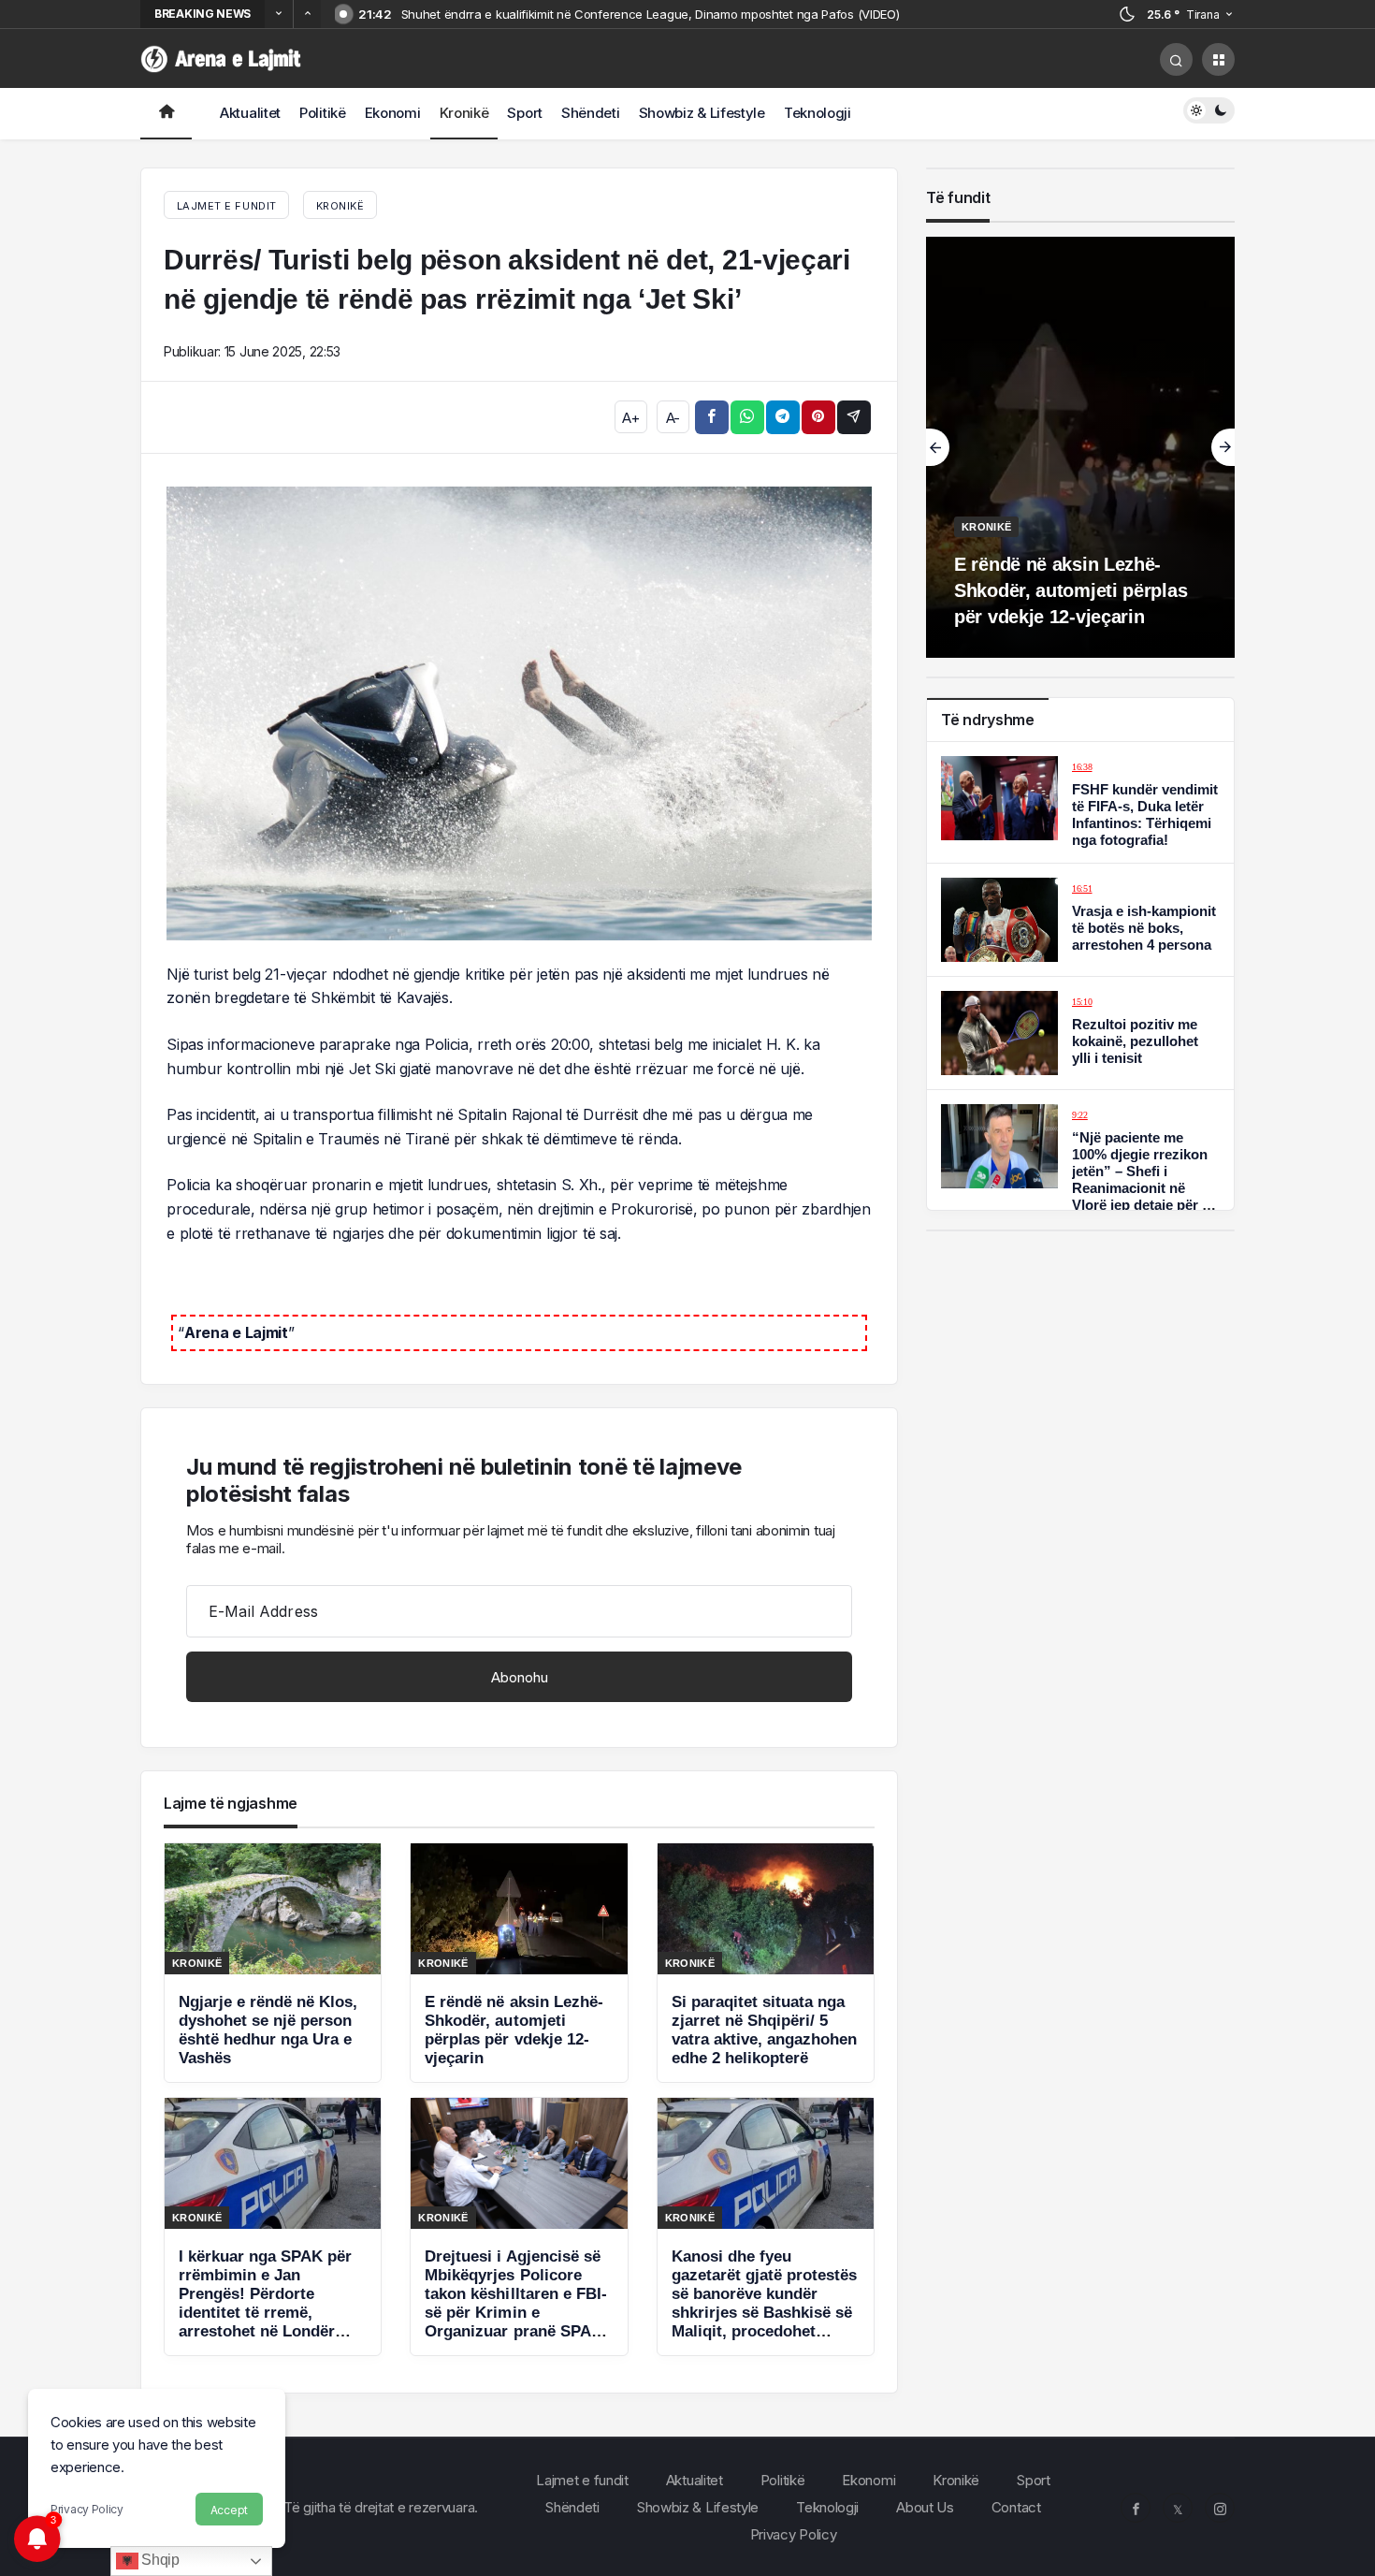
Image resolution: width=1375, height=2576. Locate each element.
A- (673, 418)
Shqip (159, 2560)
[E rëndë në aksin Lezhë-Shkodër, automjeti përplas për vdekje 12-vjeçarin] (519, 1963)
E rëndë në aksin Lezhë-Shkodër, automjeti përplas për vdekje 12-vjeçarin (1071, 590)
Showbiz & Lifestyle (702, 113)
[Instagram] (1220, 2508)
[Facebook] (1136, 2508)
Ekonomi (393, 113)
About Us (925, 2507)
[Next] (307, 14)
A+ (630, 418)
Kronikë (464, 113)
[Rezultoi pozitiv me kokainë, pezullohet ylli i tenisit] (1080, 1033)
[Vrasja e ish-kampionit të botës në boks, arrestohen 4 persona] (1080, 920)
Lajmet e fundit (582, 2480)
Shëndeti (591, 113)
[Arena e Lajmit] (222, 58)
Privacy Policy (87, 2509)
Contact (1016, 2507)
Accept (229, 2510)
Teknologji (818, 113)
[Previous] (279, 14)
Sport (525, 113)
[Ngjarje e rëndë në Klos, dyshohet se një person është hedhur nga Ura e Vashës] (273, 1963)
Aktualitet (250, 113)
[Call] (1176, 59)
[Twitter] (1178, 2508)
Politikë (323, 113)
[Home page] (166, 114)
